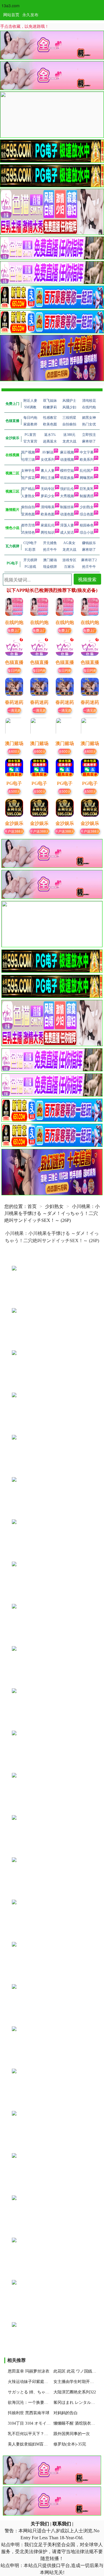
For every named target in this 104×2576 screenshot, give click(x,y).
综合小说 (87, 533)
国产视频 (28, 452)
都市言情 (28, 525)
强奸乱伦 (67, 489)
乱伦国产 (87, 471)
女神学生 (28, 471)
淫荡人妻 (67, 525)
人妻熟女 (28, 496)
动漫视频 (67, 460)
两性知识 (48, 533)
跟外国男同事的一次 (72, 2434)
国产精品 (28, 489)
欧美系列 (87, 460)
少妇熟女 (87, 507)
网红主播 (48, 478)
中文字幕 (87, 452)
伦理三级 (28, 460)
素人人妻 (48, 471)
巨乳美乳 (87, 489)
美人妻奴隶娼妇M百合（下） (34, 2444)
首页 (32, 1206)
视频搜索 (87, 579)
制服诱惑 (87, 496)
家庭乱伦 (48, 525)
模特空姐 (67, 471)
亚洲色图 (28, 514)
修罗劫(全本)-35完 (70, 2444)
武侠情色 (28, 533)
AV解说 (48, 452)
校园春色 (87, 525)
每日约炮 (14, 670)
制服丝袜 (67, 507)
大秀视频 (67, 496)
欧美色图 (48, 514)
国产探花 (28, 478)
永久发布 (30, 14)
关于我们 (40, 2524)
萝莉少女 (48, 496)
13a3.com (11, 5)
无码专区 (48, 489)
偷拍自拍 (28, 507)
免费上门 (14, 630)
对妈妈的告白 (66, 2413)
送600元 (14, 751)
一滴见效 (14, 710)
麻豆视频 (67, 452)
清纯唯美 (48, 507)
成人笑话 (67, 533)
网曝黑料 (87, 478)
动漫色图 (67, 514)
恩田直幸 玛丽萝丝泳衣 (29, 2371)
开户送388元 (14, 831)
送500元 (14, 791)
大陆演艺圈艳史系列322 (75, 2392)
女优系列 (48, 460)
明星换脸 (67, 478)
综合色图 (87, 514)
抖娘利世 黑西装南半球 (29, 2413)
